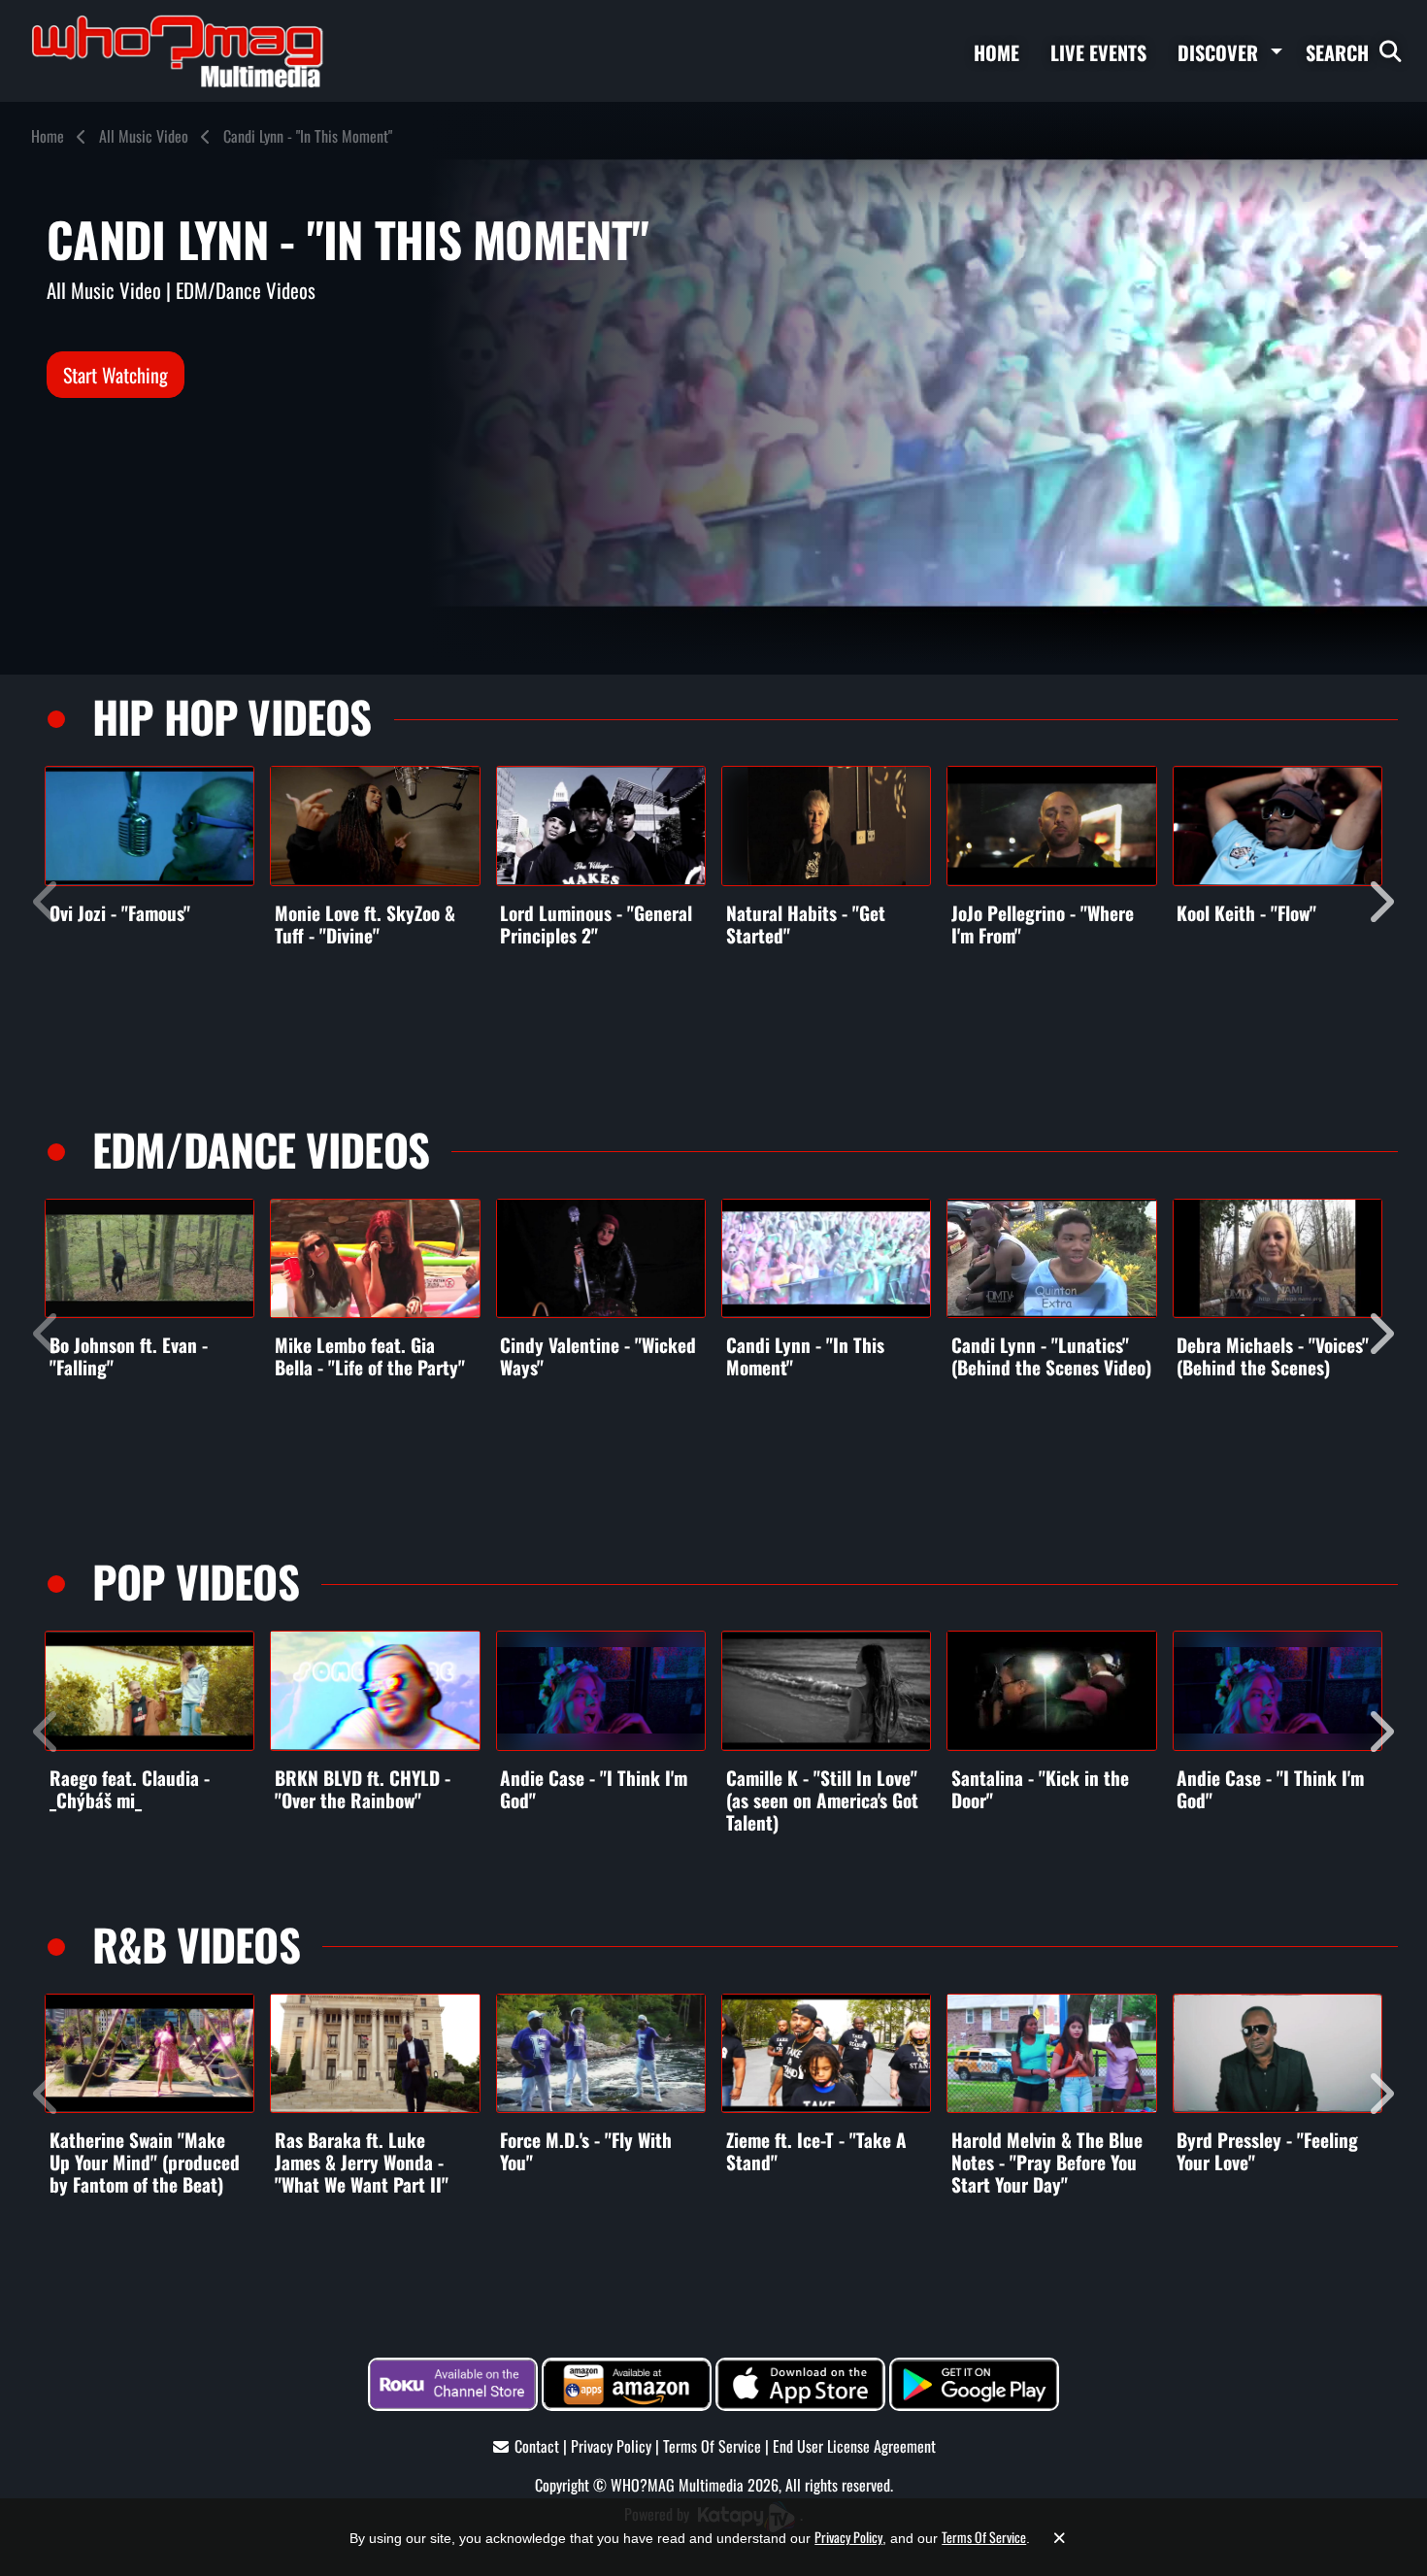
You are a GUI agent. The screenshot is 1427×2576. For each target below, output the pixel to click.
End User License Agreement (854, 2446)
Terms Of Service (712, 2446)
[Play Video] (149, 826)
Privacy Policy (611, 2446)
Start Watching (116, 375)
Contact (537, 2446)
